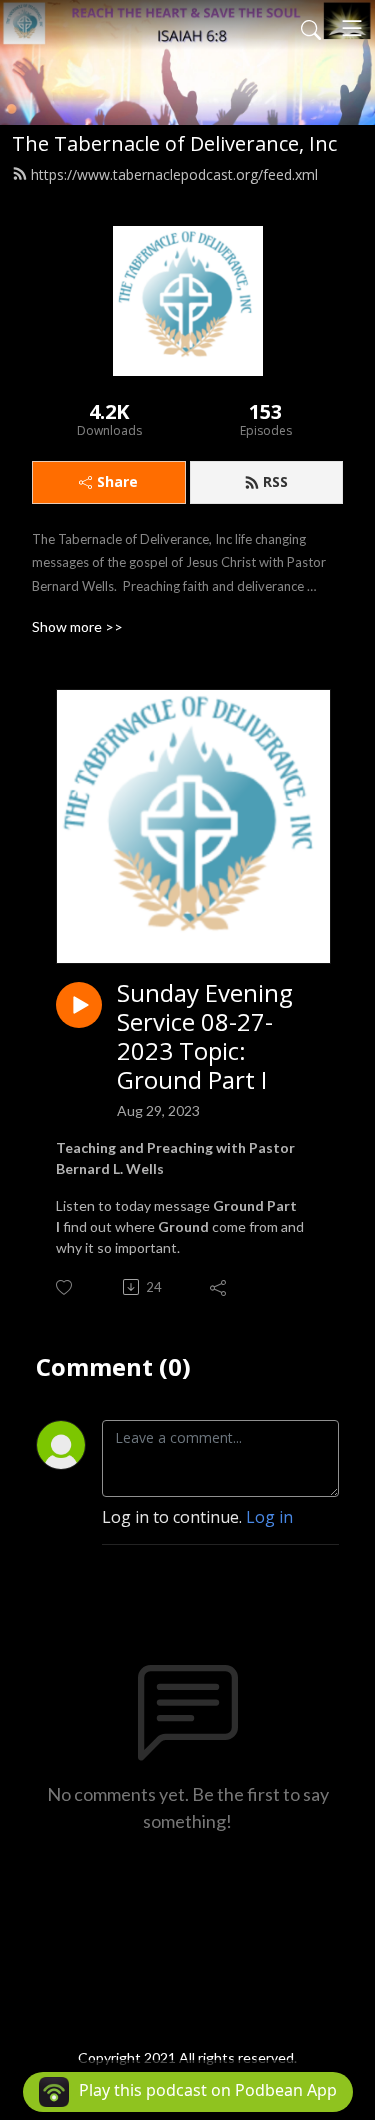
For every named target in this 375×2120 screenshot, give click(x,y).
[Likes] (65, 1287)
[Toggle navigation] (352, 28)
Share (117, 481)
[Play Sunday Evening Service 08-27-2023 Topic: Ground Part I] (79, 1005)
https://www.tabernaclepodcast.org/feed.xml (174, 174)
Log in (269, 1517)
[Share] (219, 1287)
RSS (275, 481)
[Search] (311, 28)
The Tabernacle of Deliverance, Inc (174, 143)
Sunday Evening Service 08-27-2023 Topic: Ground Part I (205, 1036)
